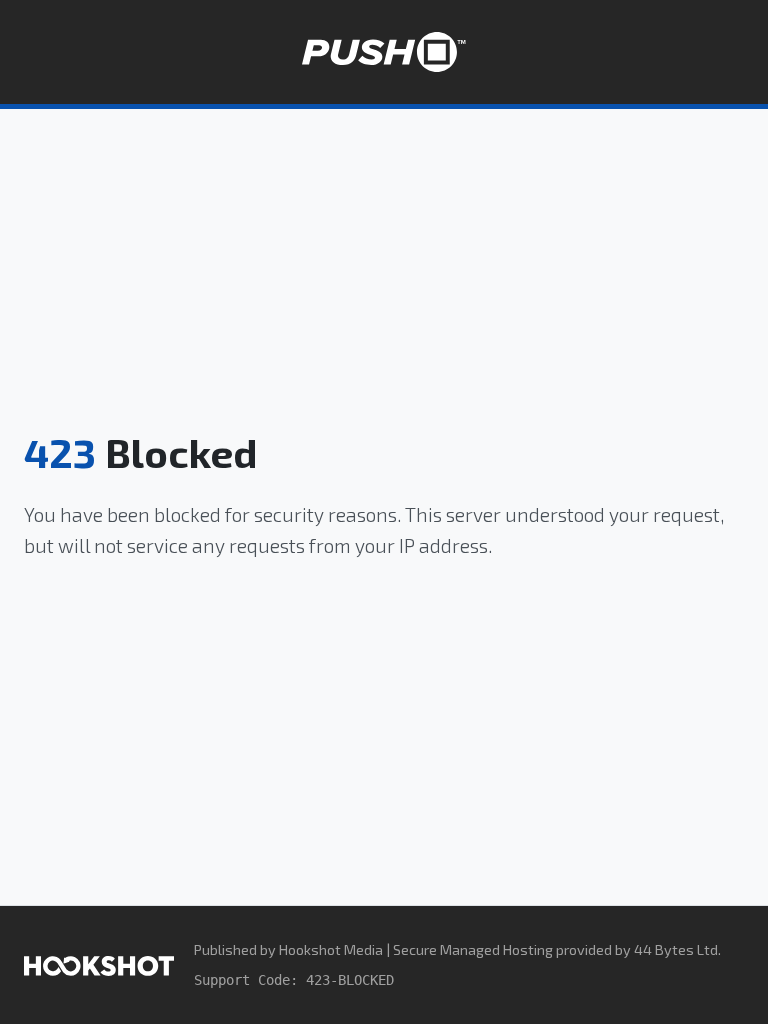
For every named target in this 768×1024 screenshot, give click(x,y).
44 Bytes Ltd (676, 949)
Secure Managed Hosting (473, 949)
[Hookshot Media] (99, 964)
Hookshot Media (331, 949)
